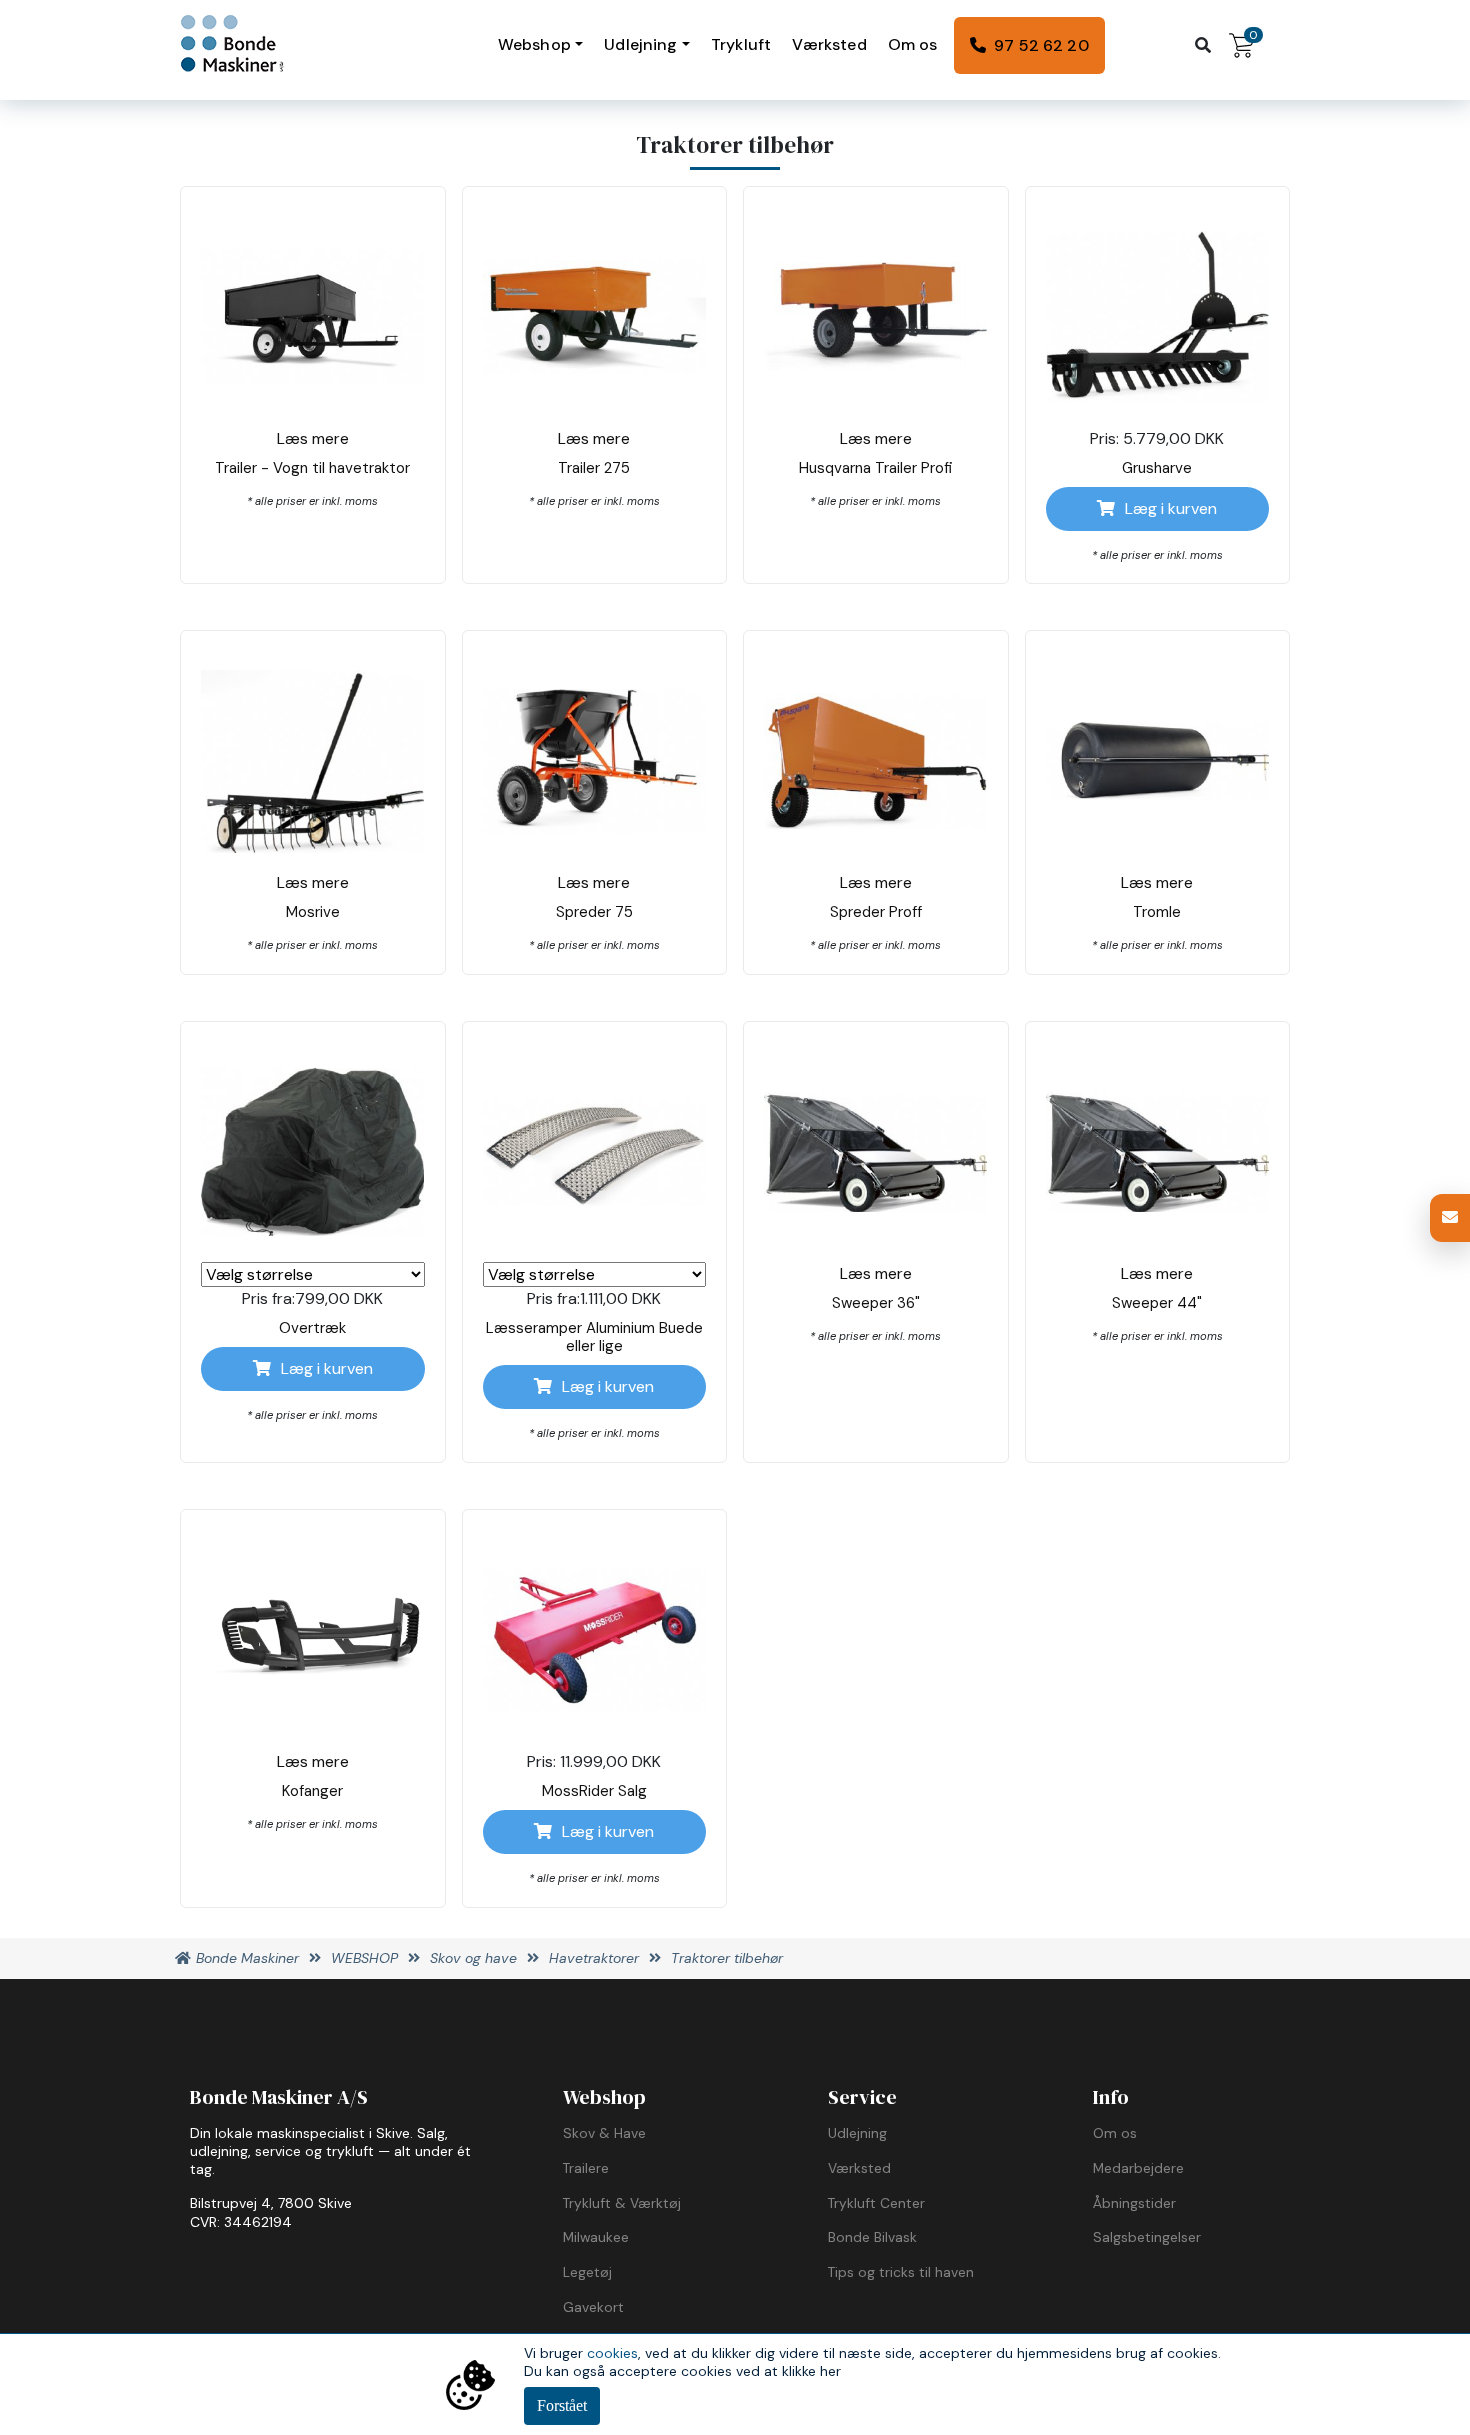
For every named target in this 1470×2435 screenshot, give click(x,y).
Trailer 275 (594, 468)
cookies (612, 2353)
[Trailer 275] (595, 317)
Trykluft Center (876, 2203)
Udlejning (640, 44)
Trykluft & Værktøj (622, 2203)
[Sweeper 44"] (1158, 1152)
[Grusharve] (1158, 316)
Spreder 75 (594, 912)
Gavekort (593, 2307)
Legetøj (587, 2272)
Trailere (586, 2168)
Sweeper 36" (876, 1303)
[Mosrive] (313, 761)
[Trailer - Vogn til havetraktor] (313, 316)
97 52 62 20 (1041, 45)
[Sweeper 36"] (876, 1152)
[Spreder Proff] (876, 761)
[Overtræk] (313, 1152)
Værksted (829, 44)
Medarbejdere (1138, 2168)
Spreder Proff (876, 912)
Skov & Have (604, 2133)
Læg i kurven (1171, 508)
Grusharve (1157, 468)
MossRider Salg (594, 1791)
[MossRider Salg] (595, 1639)
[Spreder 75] (595, 761)
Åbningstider (1134, 2203)
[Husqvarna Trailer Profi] (876, 316)
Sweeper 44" (1157, 1303)
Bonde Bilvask (872, 2237)
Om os (913, 44)
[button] (1450, 1218)
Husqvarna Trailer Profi (876, 468)
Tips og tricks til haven (901, 2272)
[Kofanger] (313, 1639)
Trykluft (741, 44)
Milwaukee (596, 2237)
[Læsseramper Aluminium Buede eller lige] (595, 1152)
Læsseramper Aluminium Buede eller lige (594, 1337)
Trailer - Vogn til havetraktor (312, 468)
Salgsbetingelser (1147, 2237)
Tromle (1157, 912)
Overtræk (312, 1328)
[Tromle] (1158, 761)
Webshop (534, 44)
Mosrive (313, 912)
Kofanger (312, 1791)
